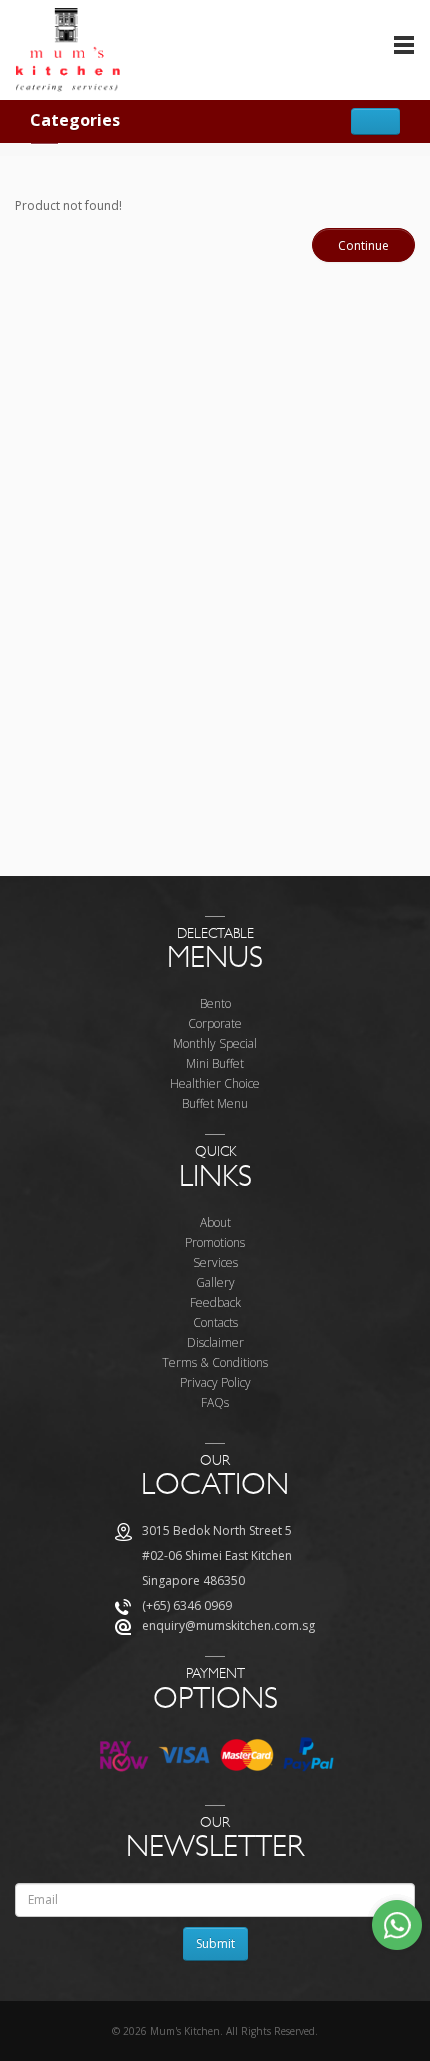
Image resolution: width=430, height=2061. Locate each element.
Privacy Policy (215, 1382)
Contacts (215, 1322)
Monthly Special (215, 1043)
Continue (363, 245)
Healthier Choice (215, 1083)
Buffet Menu (215, 1103)
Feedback (215, 1302)
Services (215, 1262)
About (215, 1222)
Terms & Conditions (215, 1362)
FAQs (215, 1402)
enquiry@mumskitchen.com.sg (228, 1625)
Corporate (215, 1023)
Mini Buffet (215, 1063)
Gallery (215, 1282)
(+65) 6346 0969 (187, 1605)
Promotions (215, 1242)
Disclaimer (215, 1342)
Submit (215, 1943)
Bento (215, 1003)
